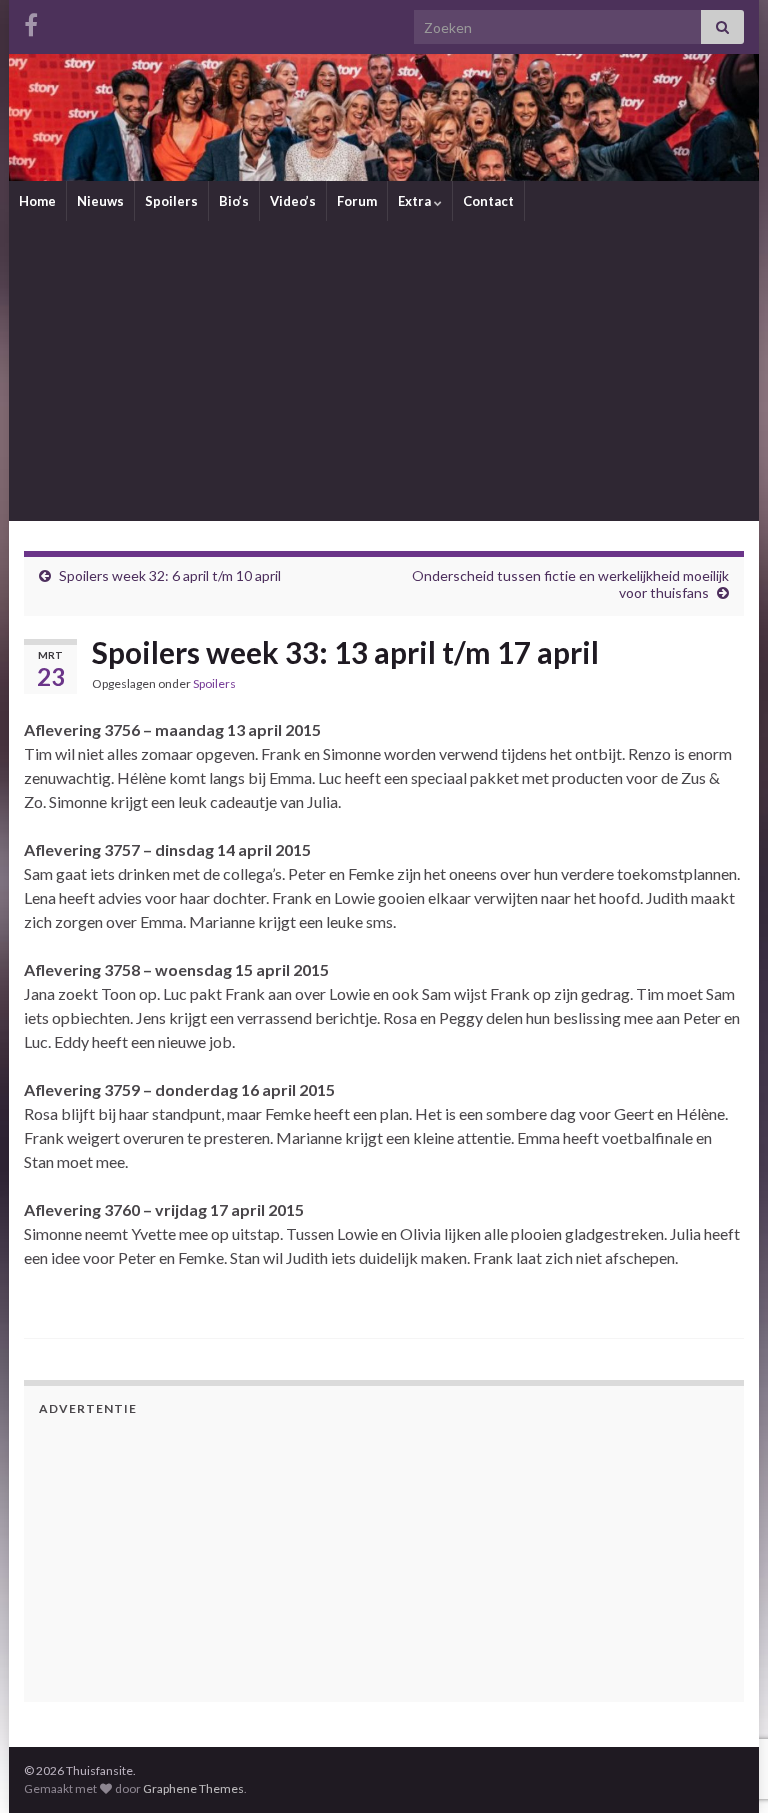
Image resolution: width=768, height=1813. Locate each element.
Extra (416, 201)
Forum (357, 201)
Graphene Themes (193, 1788)
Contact (488, 201)
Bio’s (234, 201)
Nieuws (100, 201)
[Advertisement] (384, 371)
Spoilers (171, 201)
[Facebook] (31, 21)
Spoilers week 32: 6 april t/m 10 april (170, 575)
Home (37, 201)
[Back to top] (723, 1694)
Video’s (293, 201)
